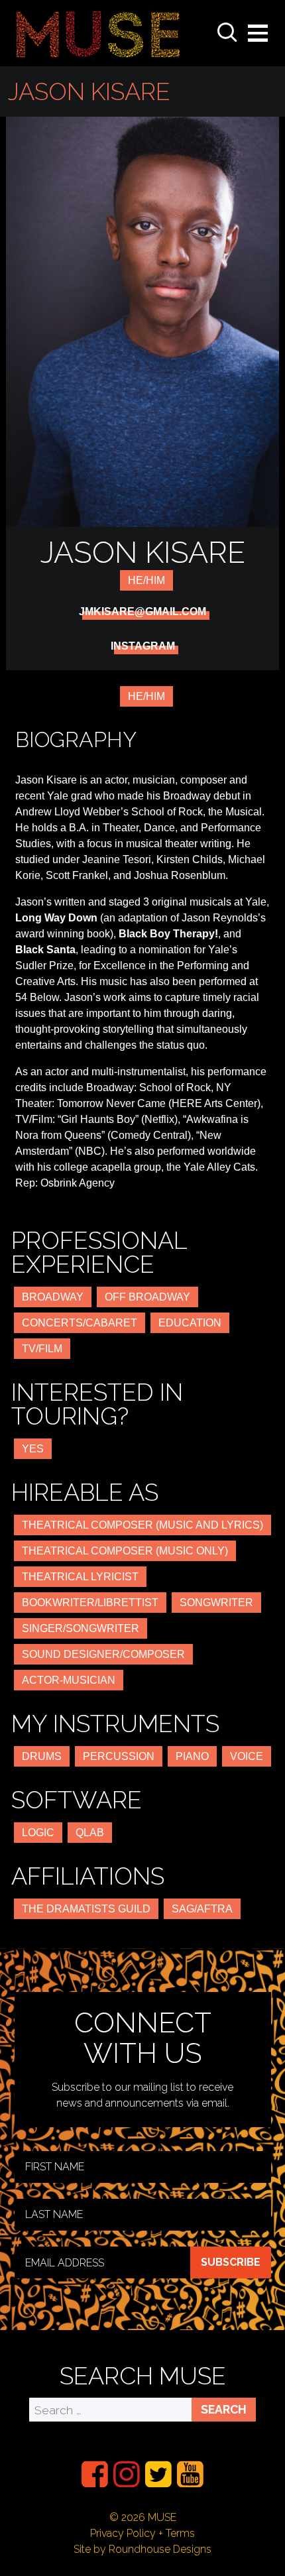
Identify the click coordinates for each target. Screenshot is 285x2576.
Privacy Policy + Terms (142, 2533)
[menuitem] (95, 2474)
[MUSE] (98, 33)
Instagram (143, 646)
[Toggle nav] (258, 33)
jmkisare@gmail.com (142, 612)
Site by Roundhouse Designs (142, 2549)
